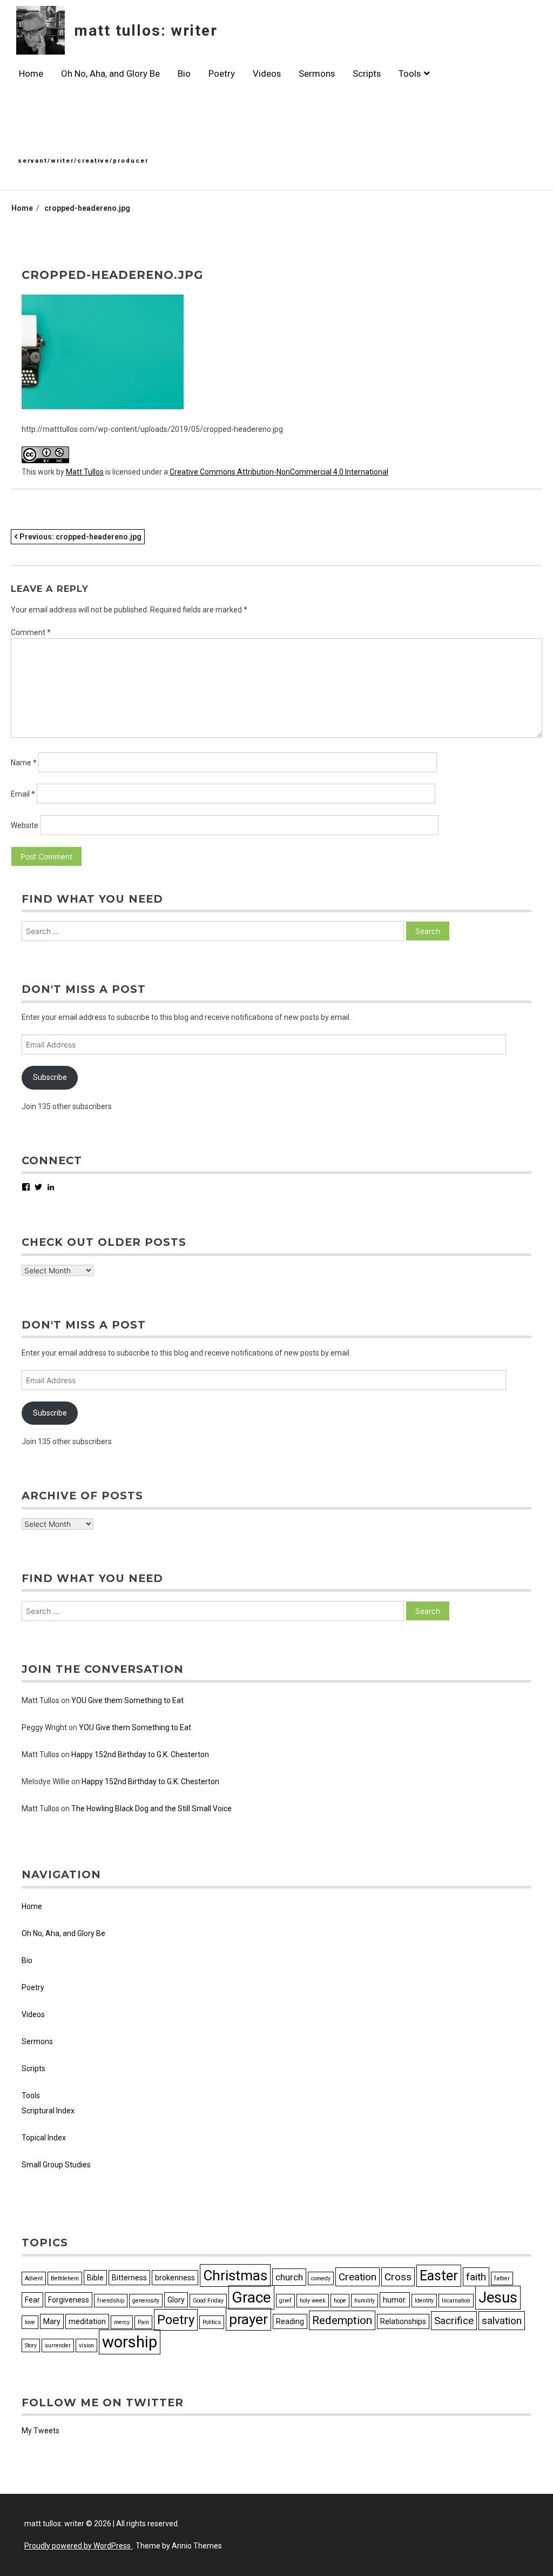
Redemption (342, 2320)
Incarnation (456, 2301)
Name (24, 763)
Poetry (222, 74)
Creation (358, 2277)
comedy (321, 2278)
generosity (146, 2301)
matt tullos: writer (146, 31)
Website (25, 825)
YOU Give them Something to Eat (127, 1700)
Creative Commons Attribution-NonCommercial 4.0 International (279, 472)
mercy (122, 2322)
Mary (52, 2321)
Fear (32, 2300)
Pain (143, 2322)
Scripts (367, 74)
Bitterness (129, 2278)
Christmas (235, 2275)
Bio (184, 74)
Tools (410, 74)
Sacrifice (454, 2321)
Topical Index (44, 2138)
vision (86, 2345)
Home (31, 74)
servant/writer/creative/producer (83, 161)
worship (130, 2342)
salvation (502, 2321)
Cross (398, 2277)
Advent (34, 2278)
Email (23, 794)
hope (340, 2301)
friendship (111, 2301)
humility (365, 2301)
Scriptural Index (48, 2111)
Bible (95, 2278)
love (30, 2322)
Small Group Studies (56, 2165)
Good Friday (208, 2301)
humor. (395, 2300)
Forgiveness (69, 2300)
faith (476, 2277)
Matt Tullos (85, 472)
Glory (176, 2300)
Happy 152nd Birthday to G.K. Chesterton (140, 1754)
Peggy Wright (44, 1727)
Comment (31, 632)
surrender (58, 2345)
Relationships (403, 2321)
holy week (313, 2301)
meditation (87, 2321)
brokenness (175, 2278)
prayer (248, 2319)
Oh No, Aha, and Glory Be (110, 74)
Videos (267, 74)
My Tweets (41, 2431)
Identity (424, 2301)
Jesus (498, 2298)
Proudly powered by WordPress (78, 2546)
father (502, 2278)
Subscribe (50, 1077)
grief (285, 2301)
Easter (439, 2276)
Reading (290, 2321)
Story (31, 2345)
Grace (251, 2297)
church (289, 2277)
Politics (212, 2322)
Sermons (317, 74)
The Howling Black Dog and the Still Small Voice (151, 1808)
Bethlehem (65, 2278)
